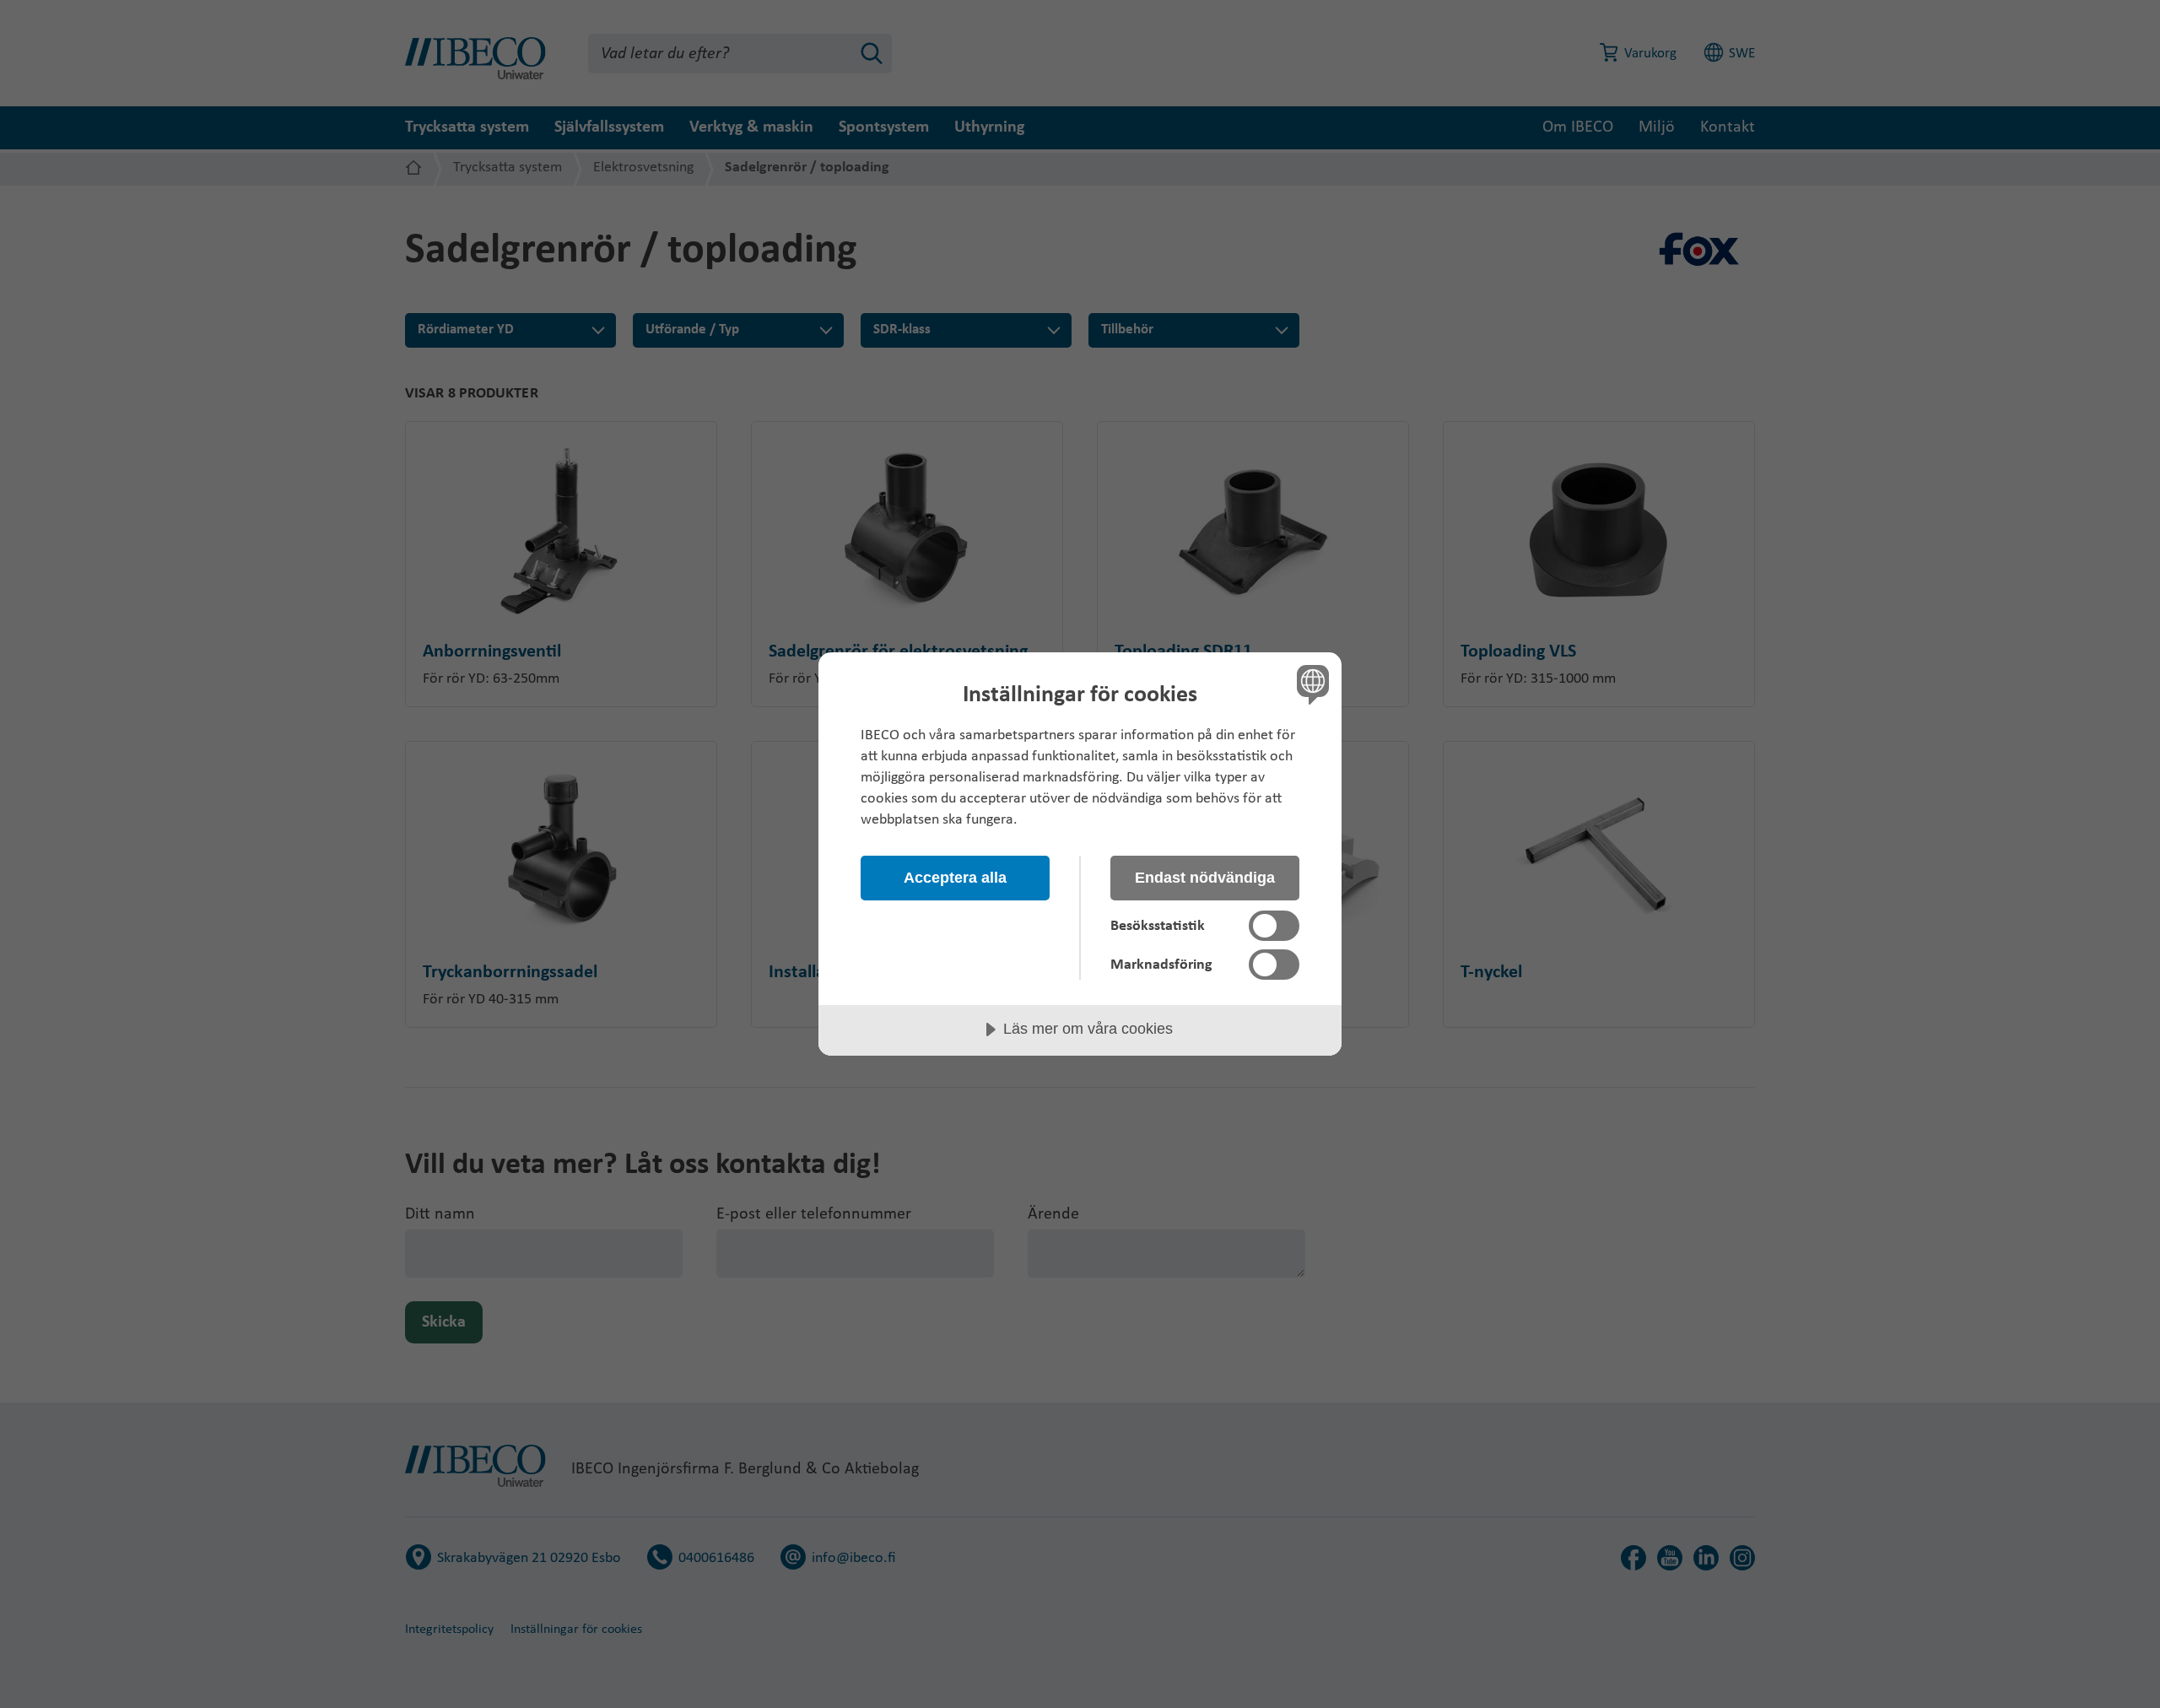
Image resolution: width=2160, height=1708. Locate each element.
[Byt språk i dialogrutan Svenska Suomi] (1310, 684)
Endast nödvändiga (1205, 878)
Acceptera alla (955, 878)
